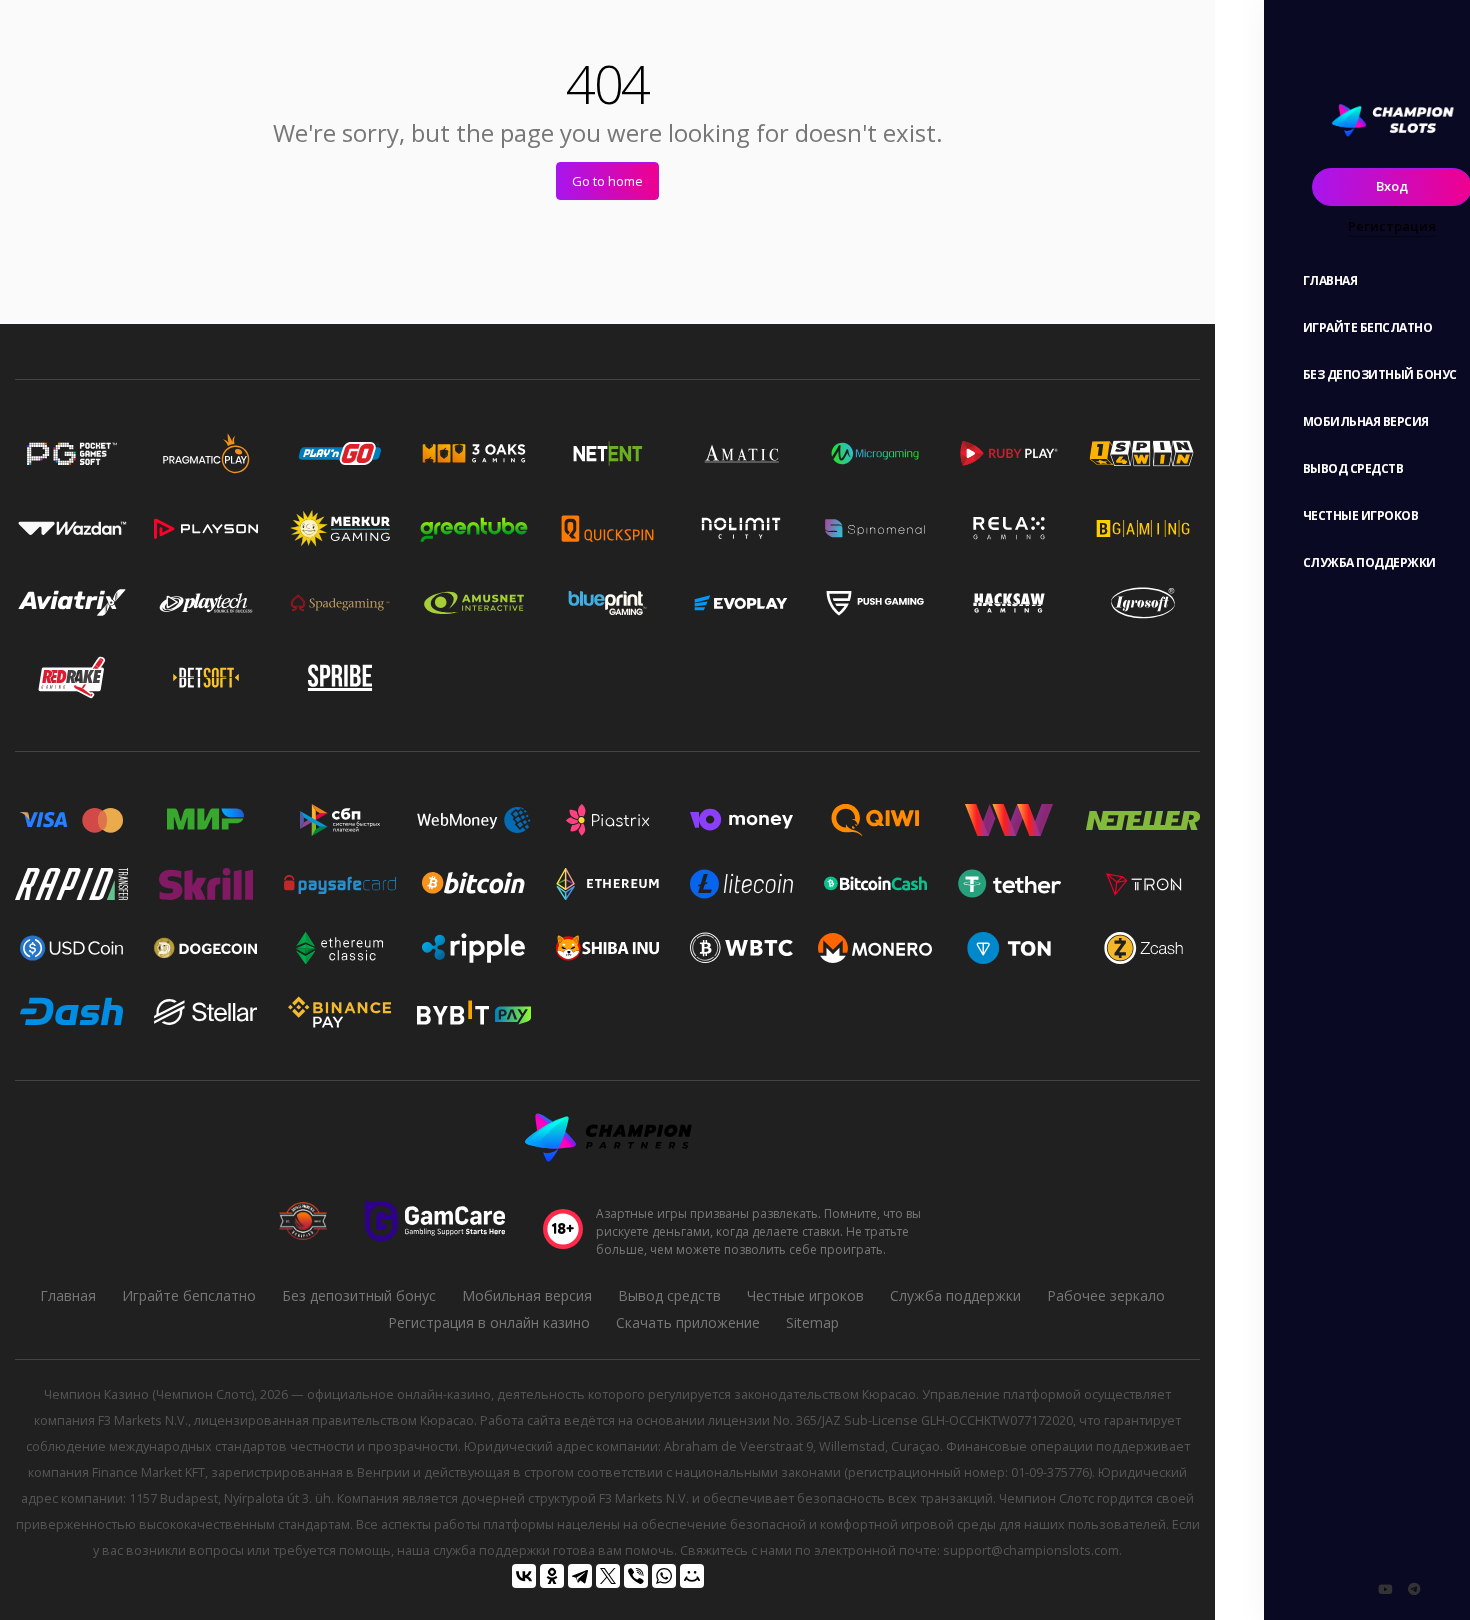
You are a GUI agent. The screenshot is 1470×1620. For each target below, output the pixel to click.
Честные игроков (805, 1295)
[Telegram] (580, 1576)
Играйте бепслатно (189, 1295)
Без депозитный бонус (359, 1295)
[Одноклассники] (552, 1576)
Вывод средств (669, 1295)
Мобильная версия (527, 1295)
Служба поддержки (955, 1295)
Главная (68, 1295)
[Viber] (636, 1576)
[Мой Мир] (692, 1576)
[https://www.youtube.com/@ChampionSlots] (1385, 1589)
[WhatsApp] (664, 1576)
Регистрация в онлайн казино (489, 1322)
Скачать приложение (688, 1322)
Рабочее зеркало (1106, 1295)
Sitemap (812, 1322)
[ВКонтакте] (524, 1576)
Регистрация (1392, 226)
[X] (608, 1576)
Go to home (607, 181)
